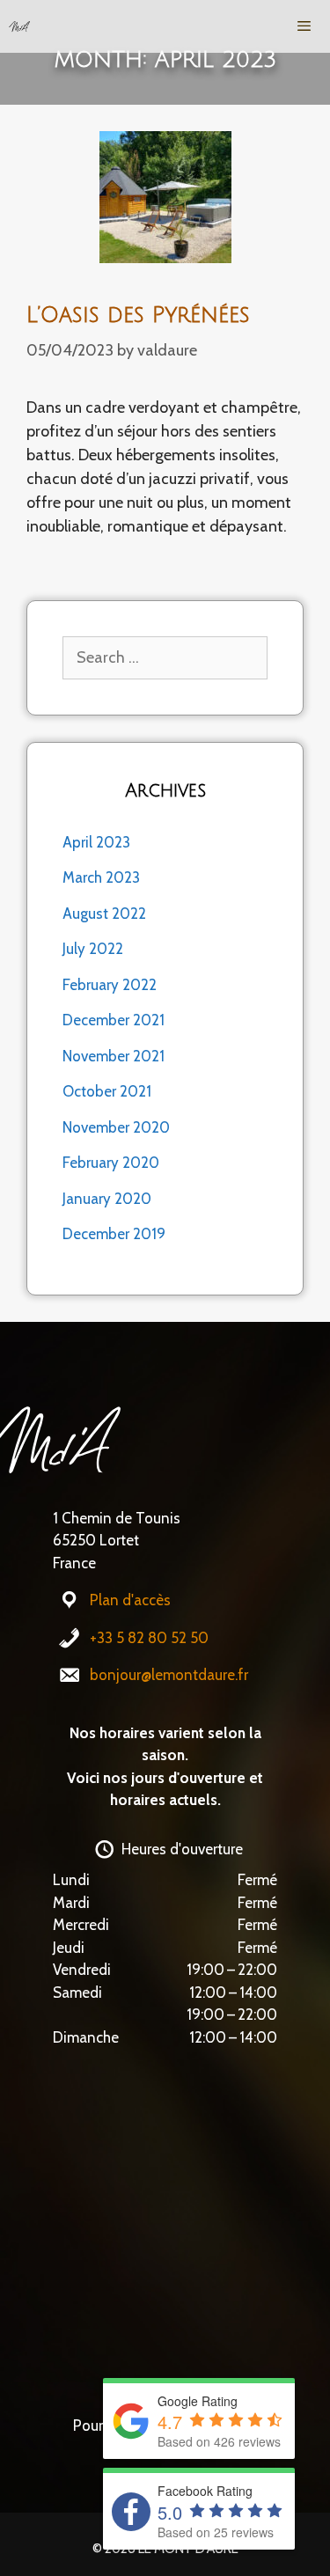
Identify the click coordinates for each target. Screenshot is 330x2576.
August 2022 (104, 914)
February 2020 (111, 1163)
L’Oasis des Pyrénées (138, 315)
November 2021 (114, 1056)
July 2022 (93, 949)
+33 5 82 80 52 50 (149, 1638)
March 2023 (101, 877)
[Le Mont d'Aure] (19, 26)
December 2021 (114, 1020)
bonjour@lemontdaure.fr (169, 1675)
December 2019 (114, 1234)
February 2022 (110, 985)
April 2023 (96, 842)
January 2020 (107, 1199)
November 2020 (116, 1127)
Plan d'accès (130, 1600)
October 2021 (107, 1091)
